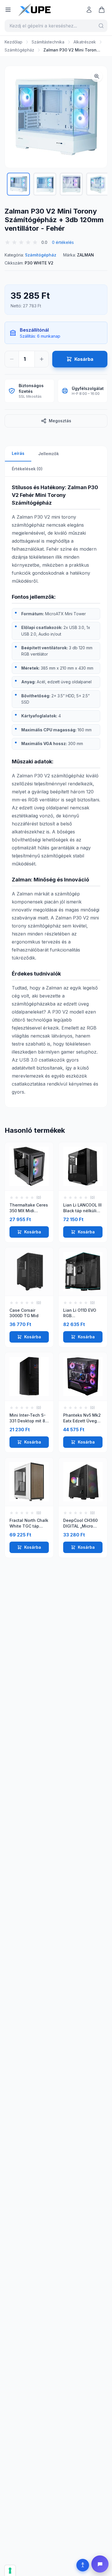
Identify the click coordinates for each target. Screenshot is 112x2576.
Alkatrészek (85, 42)
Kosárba (33, 1232)
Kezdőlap (13, 42)
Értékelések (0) (27, 469)
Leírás (18, 453)
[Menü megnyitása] (8, 10)
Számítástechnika (48, 42)
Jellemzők (49, 454)
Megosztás (60, 421)
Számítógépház (19, 50)
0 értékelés (63, 242)
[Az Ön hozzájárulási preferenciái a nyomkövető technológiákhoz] (10, 2571)
